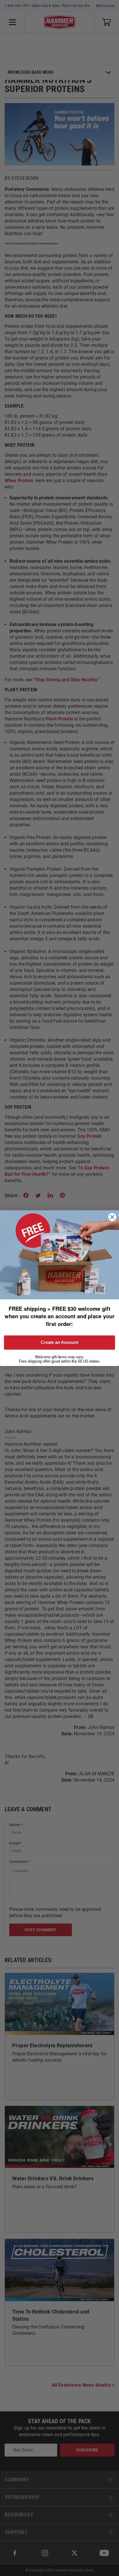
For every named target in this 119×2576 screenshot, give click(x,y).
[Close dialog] (112, 1217)
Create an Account (59, 1342)
